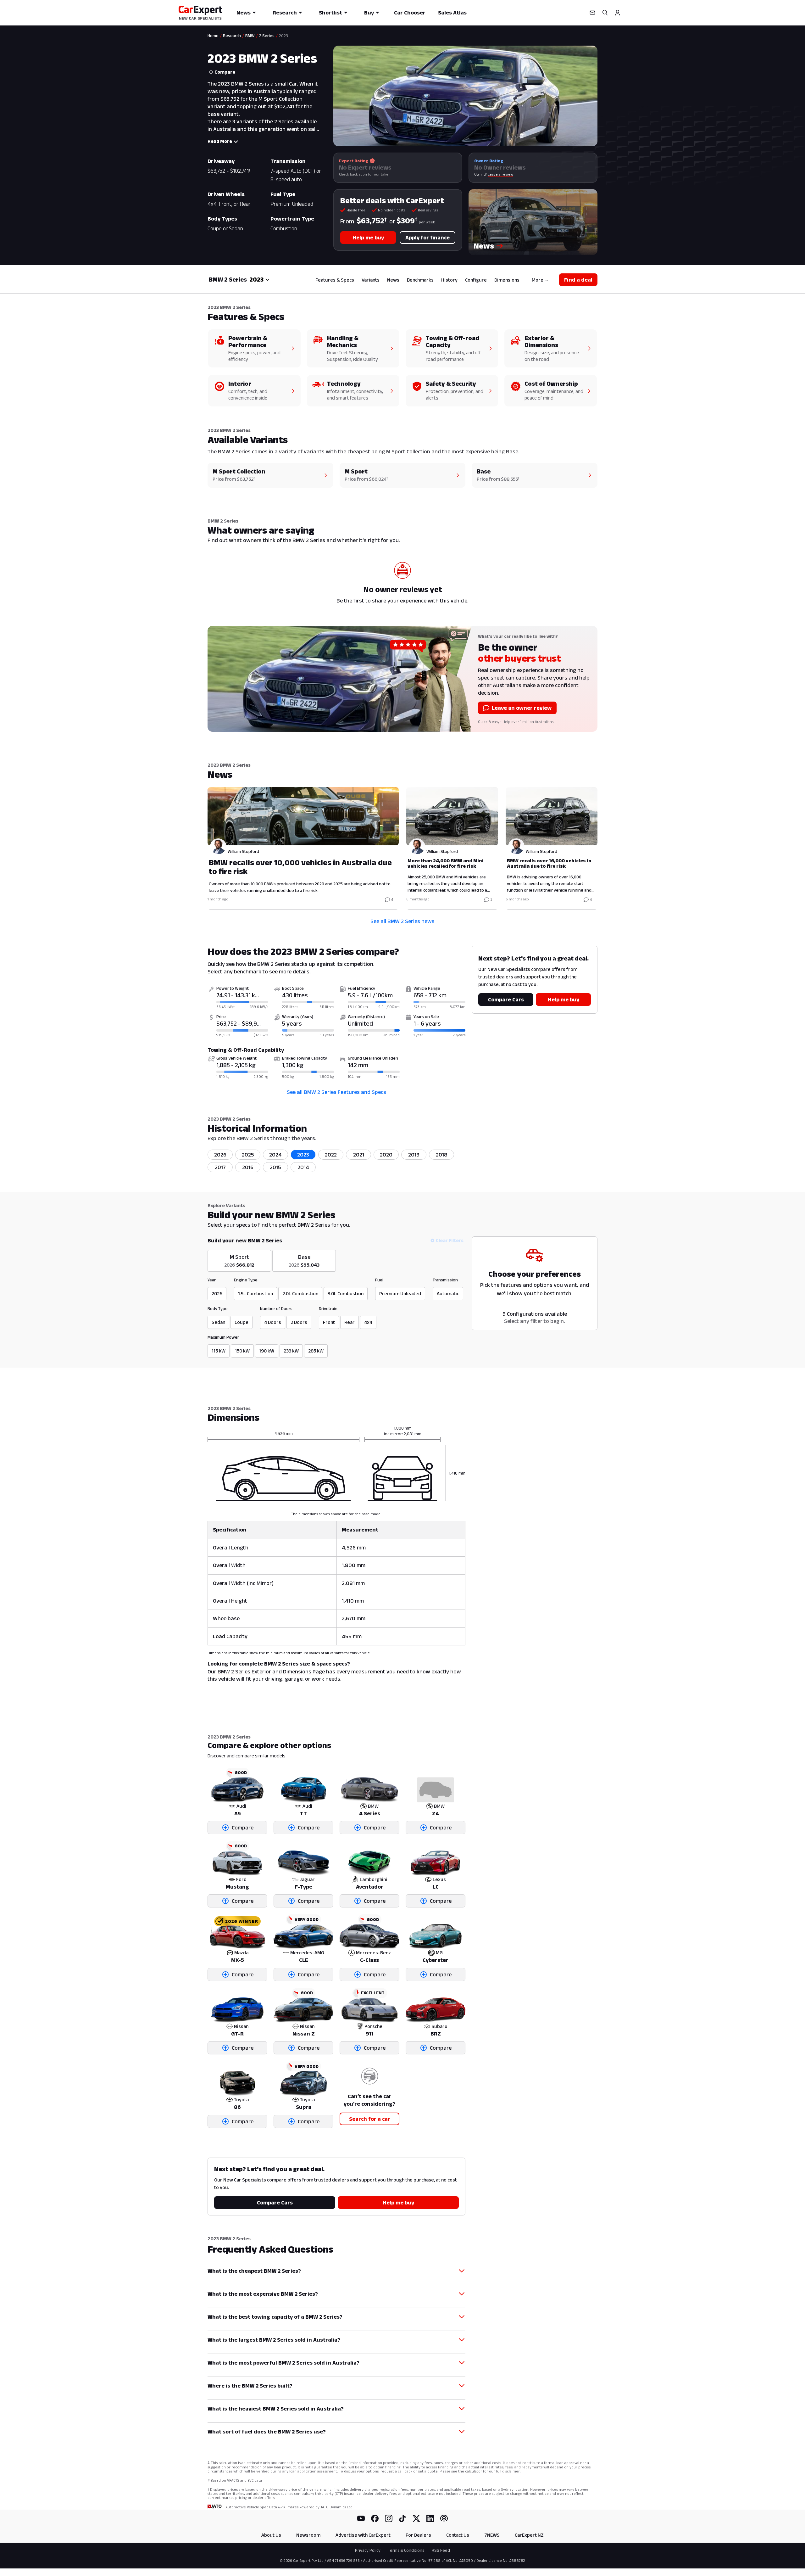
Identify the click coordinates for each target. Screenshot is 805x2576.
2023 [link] (283, 36)
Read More (220, 141)
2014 (303, 1167)
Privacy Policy (368, 2550)
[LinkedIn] (430, 2518)
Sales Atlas (452, 13)
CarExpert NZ (529, 2535)
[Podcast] (444, 2518)
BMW (250, 36)
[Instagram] (389, 2518)
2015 (275, 1167)
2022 (331, 1155)
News (244, 13)
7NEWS (492, 2535)
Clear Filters (450, 1240)
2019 (414, 1155)
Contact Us (458, 2535)
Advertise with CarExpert (363, 2535)
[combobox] (260, 279)
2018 (442, 1155)
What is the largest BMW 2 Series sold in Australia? (274, 2340)
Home (213, 36)
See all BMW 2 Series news (402, 921)
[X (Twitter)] (416, 2518)
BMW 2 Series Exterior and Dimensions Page (271, 1672)
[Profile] (618, 13)
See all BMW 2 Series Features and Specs (336, 1092)
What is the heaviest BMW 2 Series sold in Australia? (276, 2409)
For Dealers (418, 2535)
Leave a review (500, 174)
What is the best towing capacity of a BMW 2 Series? (275, 2317)
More (538, 280)
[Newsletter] (592, 13)
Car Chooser (410, 13)
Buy (369, 13)
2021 (359, 1155)
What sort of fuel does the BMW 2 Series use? (267, 2432)
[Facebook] (375, 2518)
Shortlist (330, 13)
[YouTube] (361, 2518)
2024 (275, 1155)
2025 (248, 1155)
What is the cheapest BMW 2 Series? (254, 2271)
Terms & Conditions (406, 2550)
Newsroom (308, 2535)
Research (285, 13)
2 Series (267, 36)
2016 (248, 1167)
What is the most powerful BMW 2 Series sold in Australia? (283, 2363)
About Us (271, 2535)
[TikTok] (402, 2518)
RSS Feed (441, 2550)
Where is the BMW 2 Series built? (250, 2386)
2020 (386, 1155)
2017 (220, 1167)
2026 (220, 1155)
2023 (303, 1155)
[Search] (605, 13)
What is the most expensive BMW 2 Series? (263, 2294)
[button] (533, 222)
